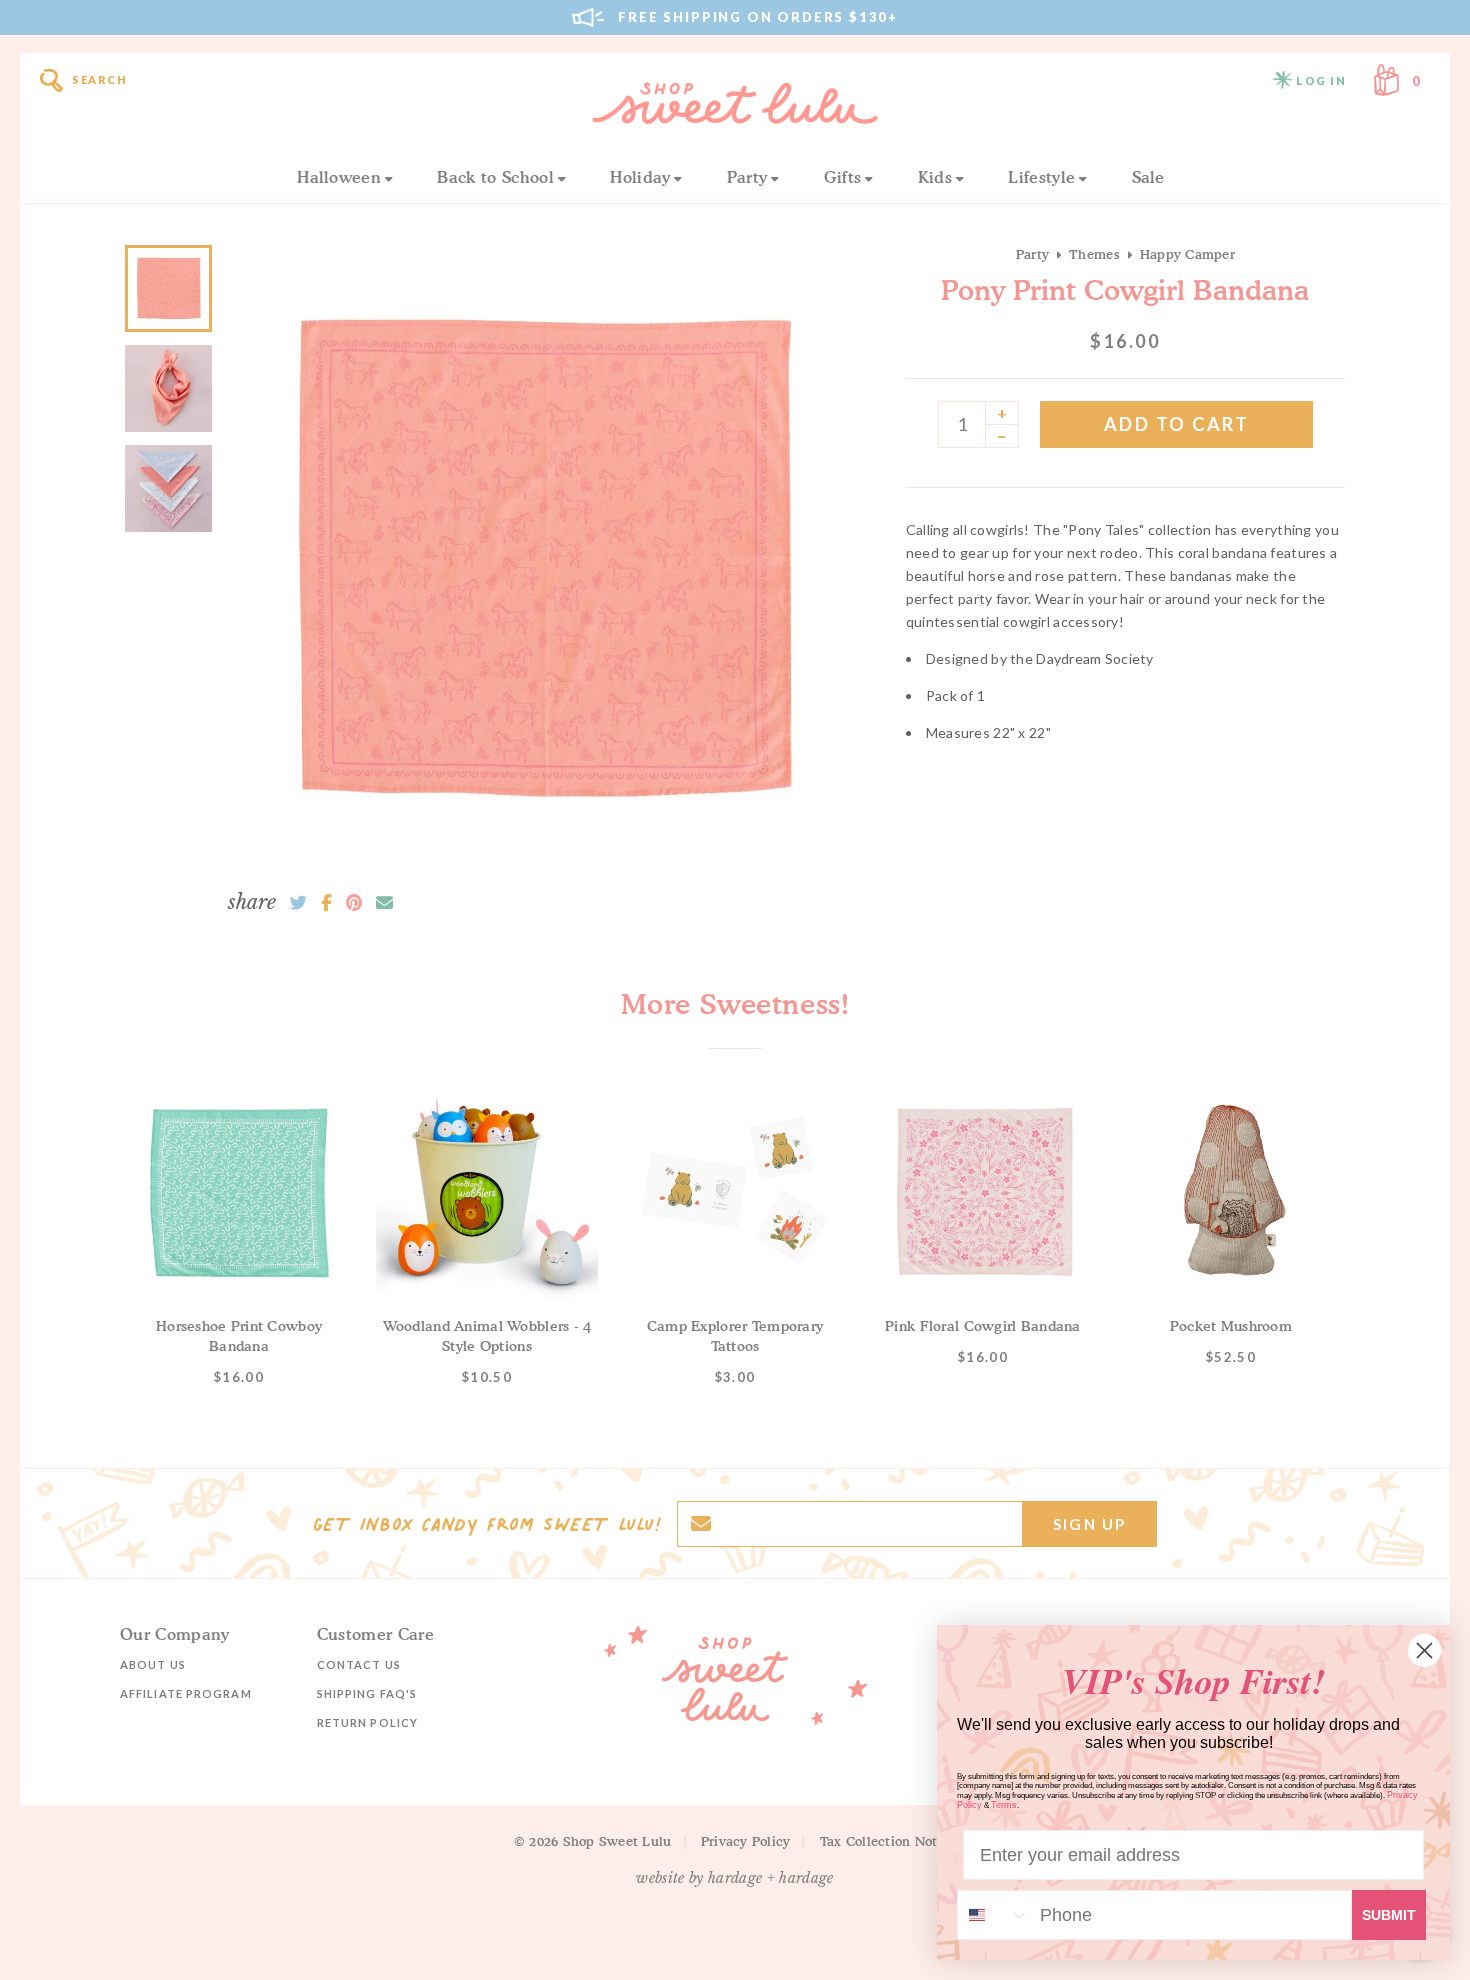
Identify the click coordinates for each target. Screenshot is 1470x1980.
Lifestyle (1041, 177)
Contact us (359, 1664)
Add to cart (1177, 424)
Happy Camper (1187, 254)
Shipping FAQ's (367, 1693)
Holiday (640, 177)
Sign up (1089, 1524)
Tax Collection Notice (888, 1841)
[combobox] (994, 1915)
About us (153, 1664)
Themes (1094, 254)
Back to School (495, 177)
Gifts (843, 177)
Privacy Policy (746, 1841)
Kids (935, 177)
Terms (1004, 1805)
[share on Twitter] (298, 903)
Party (747, 177)
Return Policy (367, 1722)
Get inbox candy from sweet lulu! (487, 1524)
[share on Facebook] (326, 903)
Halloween (339, 177)
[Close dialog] (1424, 1650)
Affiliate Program (186, 1693)
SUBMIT (1389, 1915)
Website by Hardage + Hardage (735, 1878)
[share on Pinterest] (354, 903)
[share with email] (384, 903)
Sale (1148, 177)
